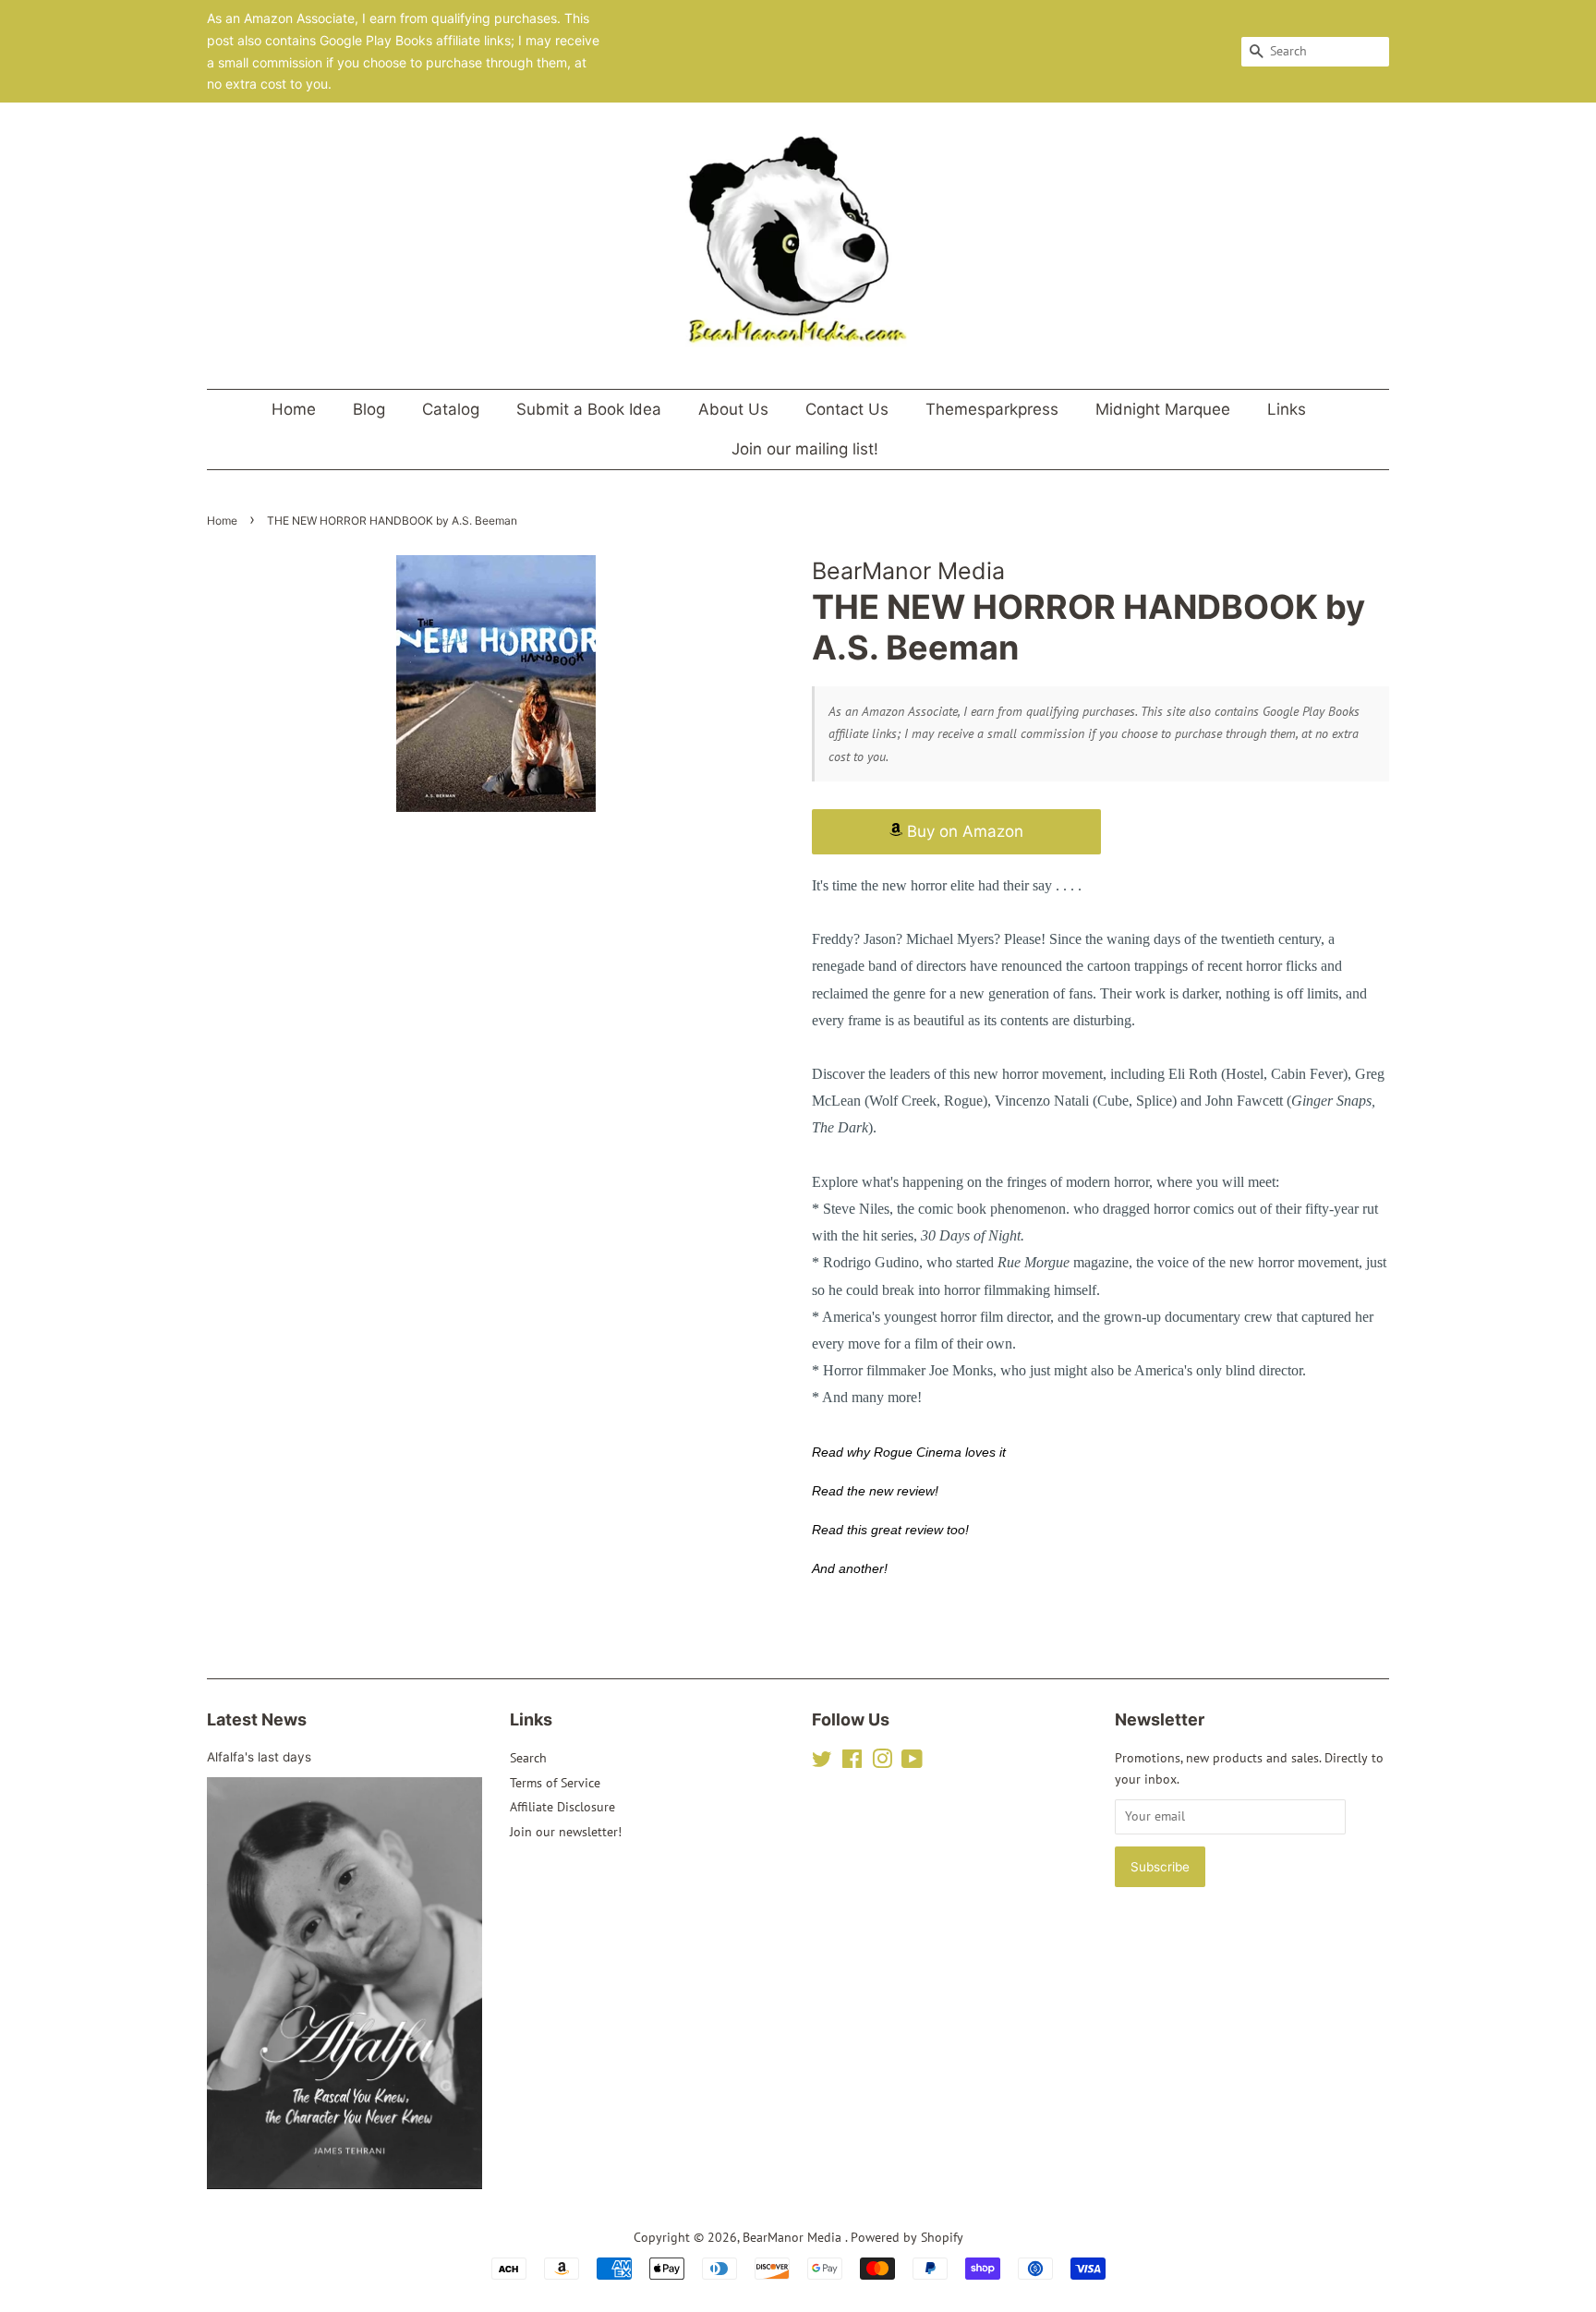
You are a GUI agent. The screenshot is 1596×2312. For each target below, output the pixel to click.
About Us (733, 409)
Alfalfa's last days (259, 1757)
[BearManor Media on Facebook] (852, 1762)
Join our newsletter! (566, 1832)
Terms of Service (555, 1783)
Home (294, 409)
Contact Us (847, 409)
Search (528, 1758)
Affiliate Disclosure (562, 1807)
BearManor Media (794, 2237)
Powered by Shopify (907, 2237)
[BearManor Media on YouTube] (912, 1762)
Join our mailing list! (805, 449)
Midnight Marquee (1163, 409)
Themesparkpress (992, 409)
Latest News (257, 1719)
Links (1287, 409)
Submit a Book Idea (589, 409)
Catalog (451, 409)
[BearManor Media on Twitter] (822, 1762)
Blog (369, 409)
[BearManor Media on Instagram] (882, 1762)
